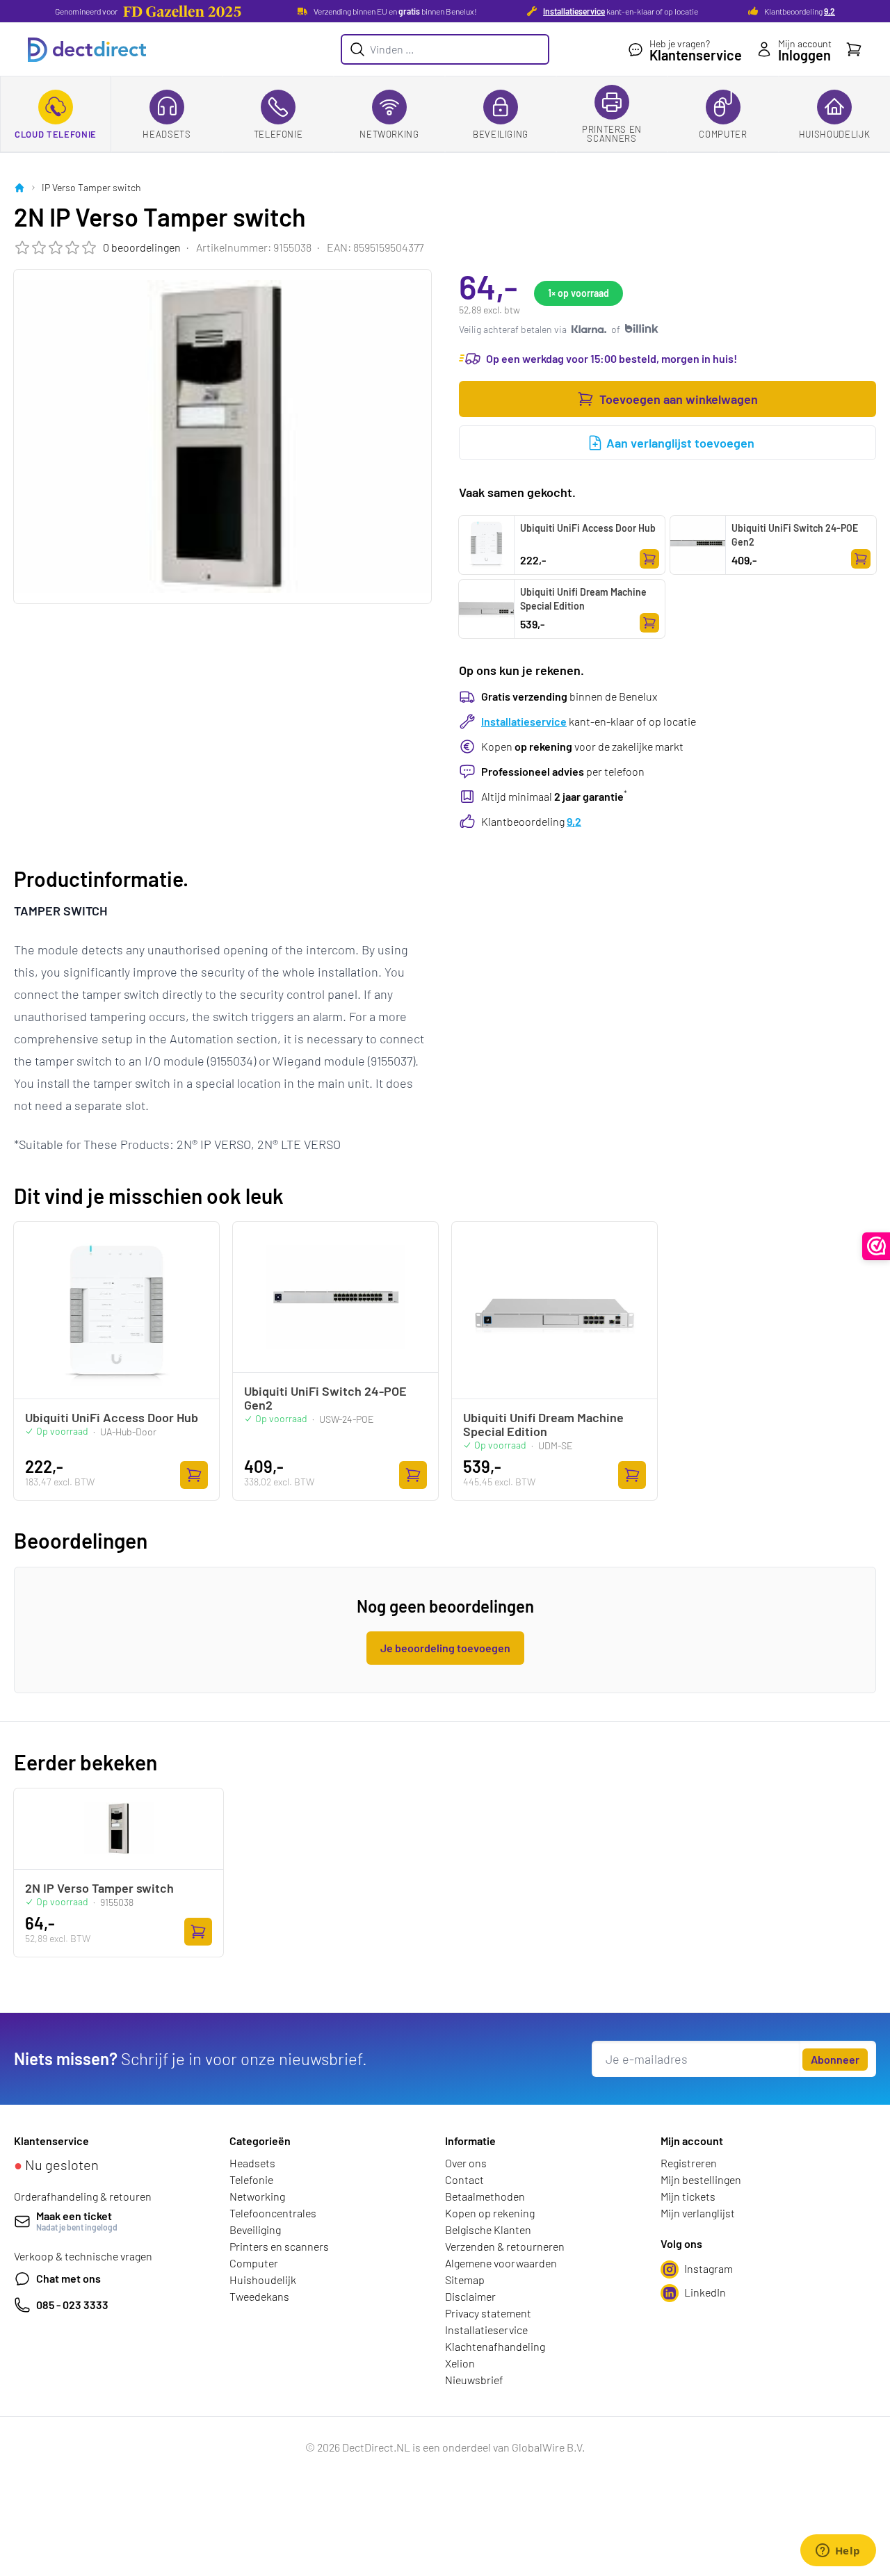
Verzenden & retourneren (505, 2246)
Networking (389, 134)
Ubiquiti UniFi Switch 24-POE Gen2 (795, 535)
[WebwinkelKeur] (876, 1246)
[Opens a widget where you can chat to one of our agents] (838, 2552)
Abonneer (835, 2059)
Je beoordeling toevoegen (445, 1648)
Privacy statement (488, 2313)
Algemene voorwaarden (501, 2263)
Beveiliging (501, 134)
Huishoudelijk (834, 134)
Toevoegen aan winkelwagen (679, 399)
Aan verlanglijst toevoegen (680, 443)
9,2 (830, 11)
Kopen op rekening (490, 2213)
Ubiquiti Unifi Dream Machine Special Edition (583, 599)
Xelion (460, 2363)
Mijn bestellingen (701, 2179)
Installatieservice (574, 11)
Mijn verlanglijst (698, 2213)
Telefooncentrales (273, 2213)
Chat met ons (68, 2278)
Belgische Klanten (488, 2229)
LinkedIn (705, 2292)
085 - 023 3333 (72, 2305)
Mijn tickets (688, 2196)
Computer (723, 134)
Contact (464, 2179)
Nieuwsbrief (474, 2380)
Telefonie (278, 134)
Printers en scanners (612, 134)
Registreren (689, 2163)
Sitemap (465, 2280)
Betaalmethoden (485, 2196)
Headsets (167, 134)
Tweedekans (259, 2296)
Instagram (709, 2268)
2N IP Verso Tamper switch (99, 1888)
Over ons (466, 2163)
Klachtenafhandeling (495, 2346)
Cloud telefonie (56, 134)
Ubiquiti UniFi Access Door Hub (588, 528)
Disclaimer (470, 2296)
